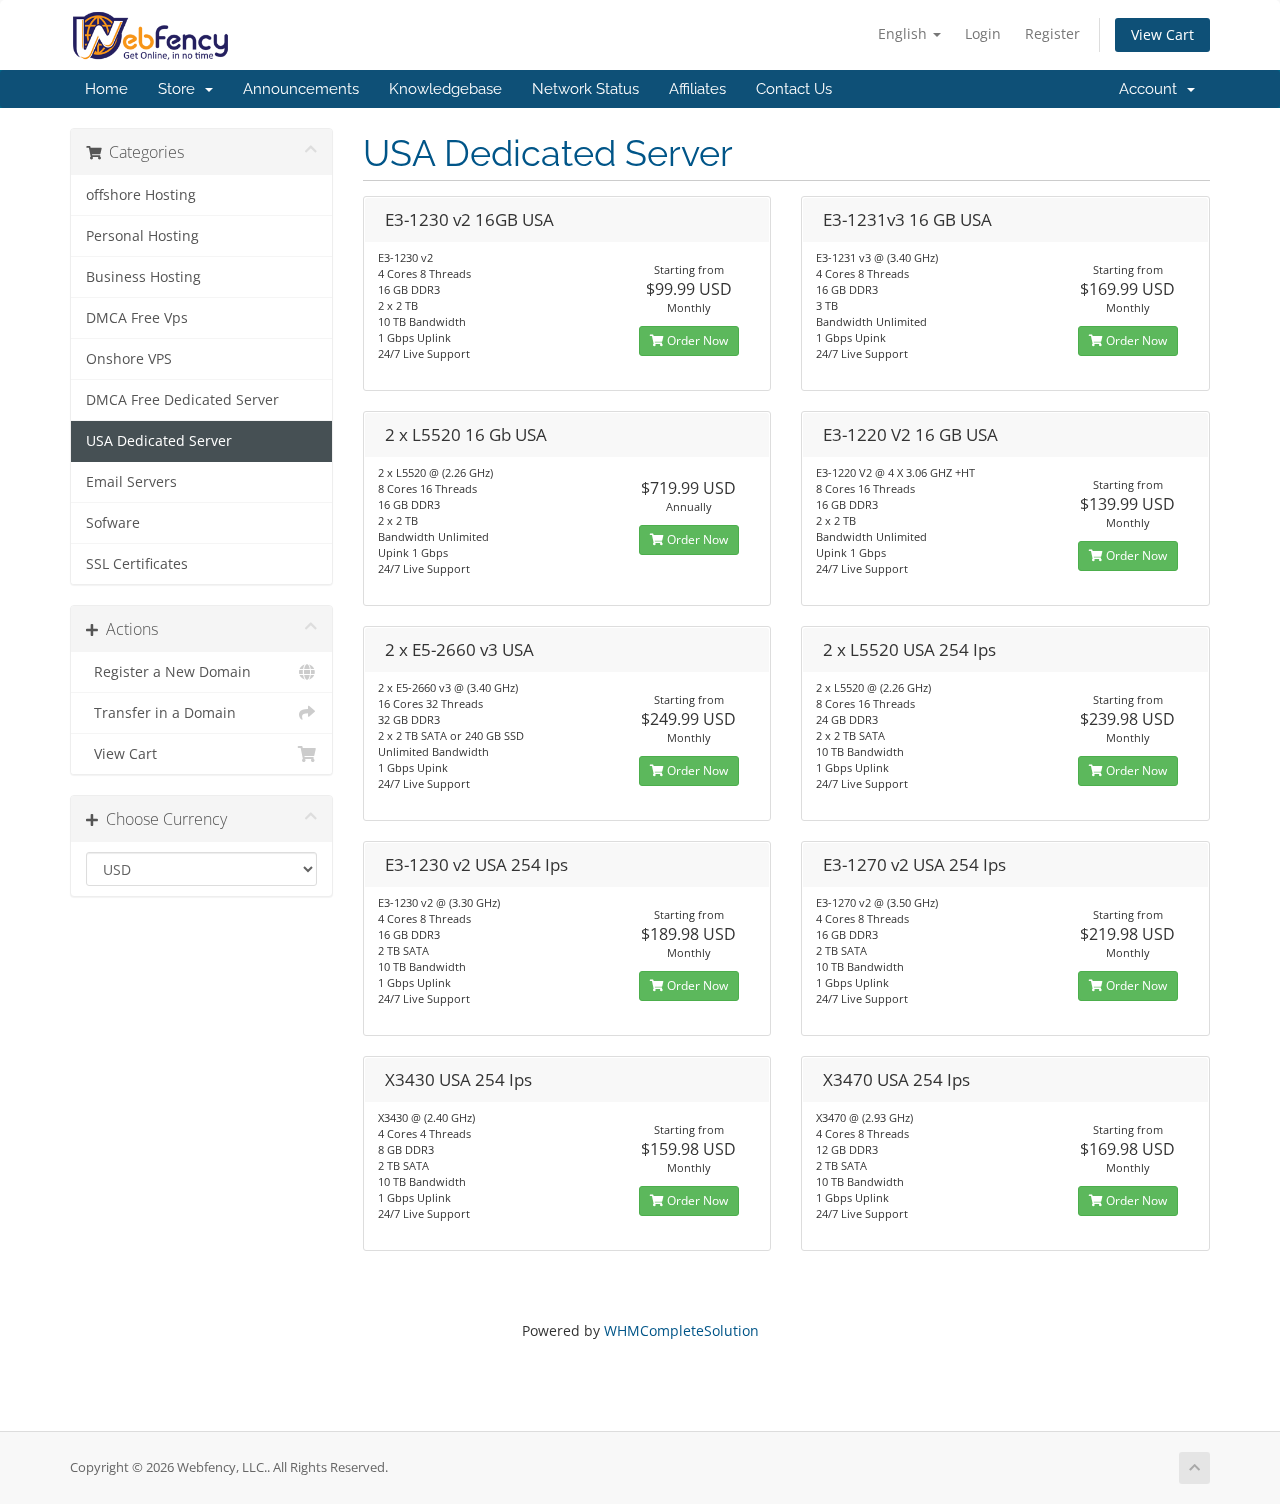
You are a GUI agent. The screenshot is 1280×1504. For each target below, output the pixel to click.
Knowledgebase (445, 89)
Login (983, 33)
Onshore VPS (129, 359)
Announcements (301, 89)
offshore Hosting (141, 195)
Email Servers (131, 482)
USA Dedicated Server (159, 441)
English (904, 33)
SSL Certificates (137, 564)
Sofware (113, 523)
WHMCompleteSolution (681, 1330)
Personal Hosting (142, 236)
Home (106, 89)
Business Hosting (143, 277)
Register (1052, 33)
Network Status (585, 89)
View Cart (1162, 34)
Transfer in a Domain (161, 713)
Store (180, 89)
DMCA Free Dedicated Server (182, 400)
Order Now (696, 340)
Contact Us (794, 89)
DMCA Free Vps (137, 318)
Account (1152, 89)
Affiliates (697, 89)
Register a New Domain (168, 672)
